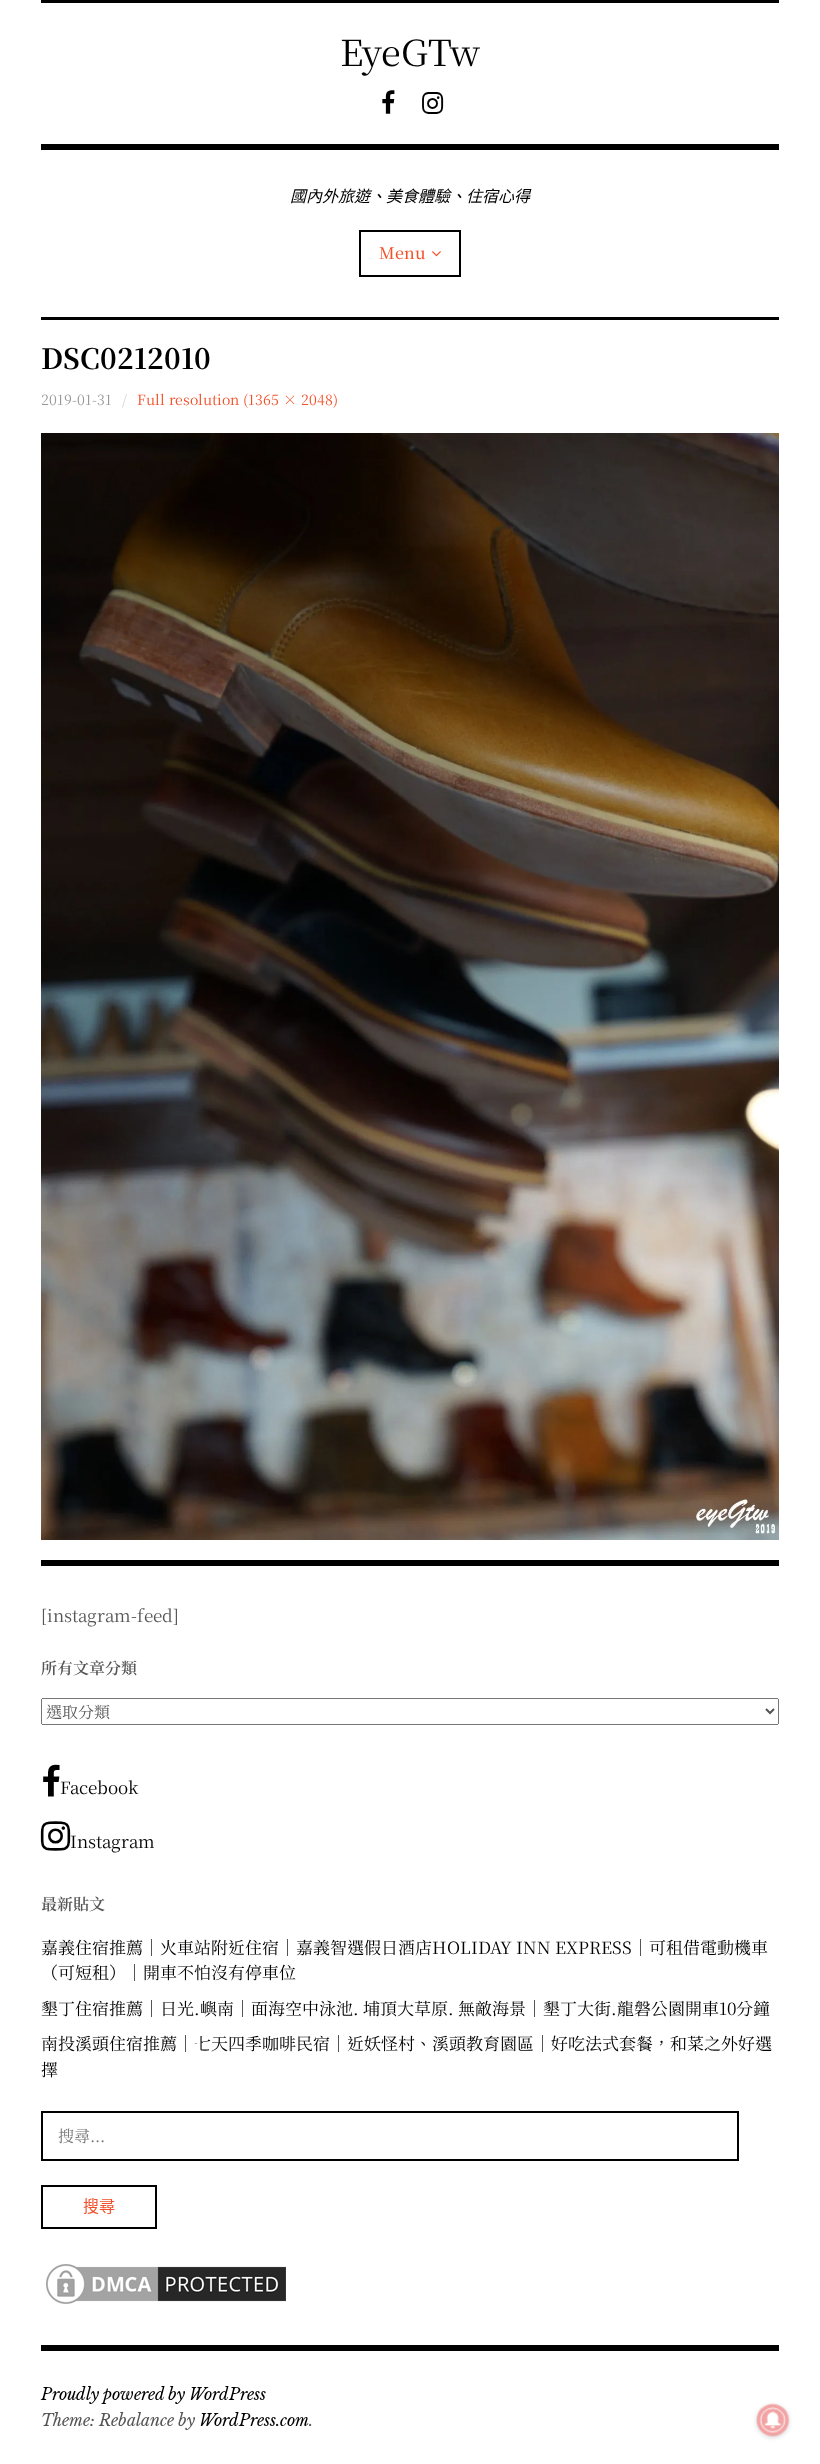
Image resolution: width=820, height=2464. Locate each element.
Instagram (112, 1840)
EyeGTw (410, 50)
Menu (402, 252)
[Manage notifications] (773, 2420)
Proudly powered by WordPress (153, 2394)
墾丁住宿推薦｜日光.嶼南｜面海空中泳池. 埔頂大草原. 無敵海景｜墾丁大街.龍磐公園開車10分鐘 (405, 2007)
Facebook (99, 1786)
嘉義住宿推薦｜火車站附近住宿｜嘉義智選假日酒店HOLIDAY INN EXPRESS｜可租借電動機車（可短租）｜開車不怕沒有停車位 (404, 1959)
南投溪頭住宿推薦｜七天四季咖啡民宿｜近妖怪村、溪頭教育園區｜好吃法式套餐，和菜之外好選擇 (406, 2055)
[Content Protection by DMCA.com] (166, 2301)
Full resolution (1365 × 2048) (237, 399)
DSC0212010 (126, 357)
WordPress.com (254, 2420)
